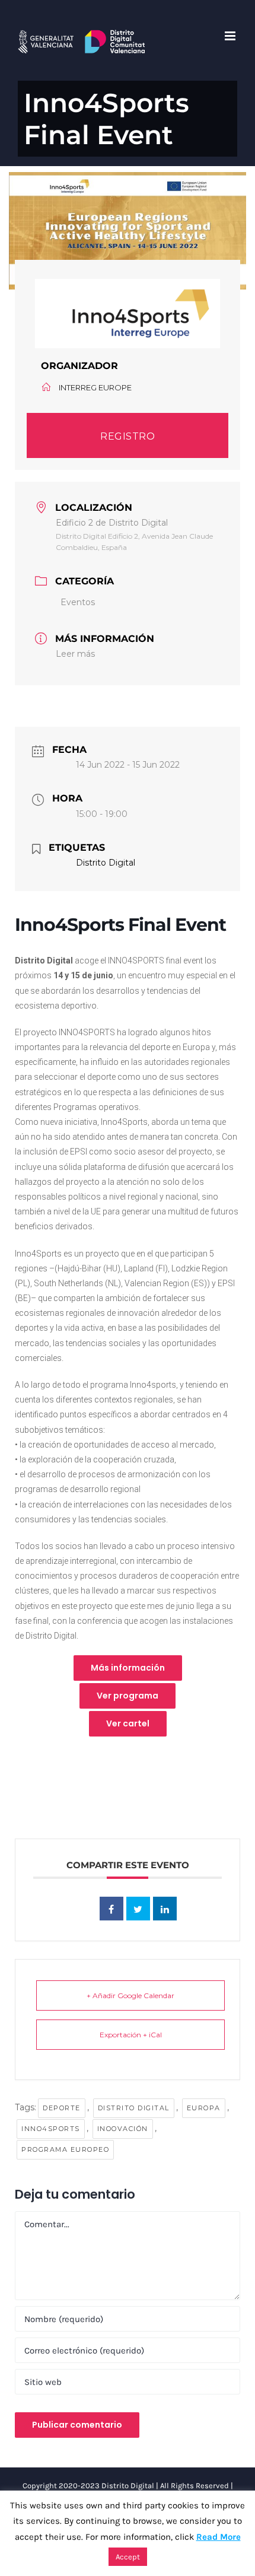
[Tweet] (138, 1909)
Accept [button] (128, 2557)
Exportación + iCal (131, 2035)
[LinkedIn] (165, 1909)
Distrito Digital (134, 2108)
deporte (62, 2108)
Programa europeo (65, 2149)
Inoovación (123, 2129)
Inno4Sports (51, 2129)
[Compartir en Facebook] (111, 1909)
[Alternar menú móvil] (231, 36)
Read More (219, 2537)
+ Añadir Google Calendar (130, 1995)
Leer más (75, 654)
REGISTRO (128, 436)
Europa (204, 2108)
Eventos (78, 602)
